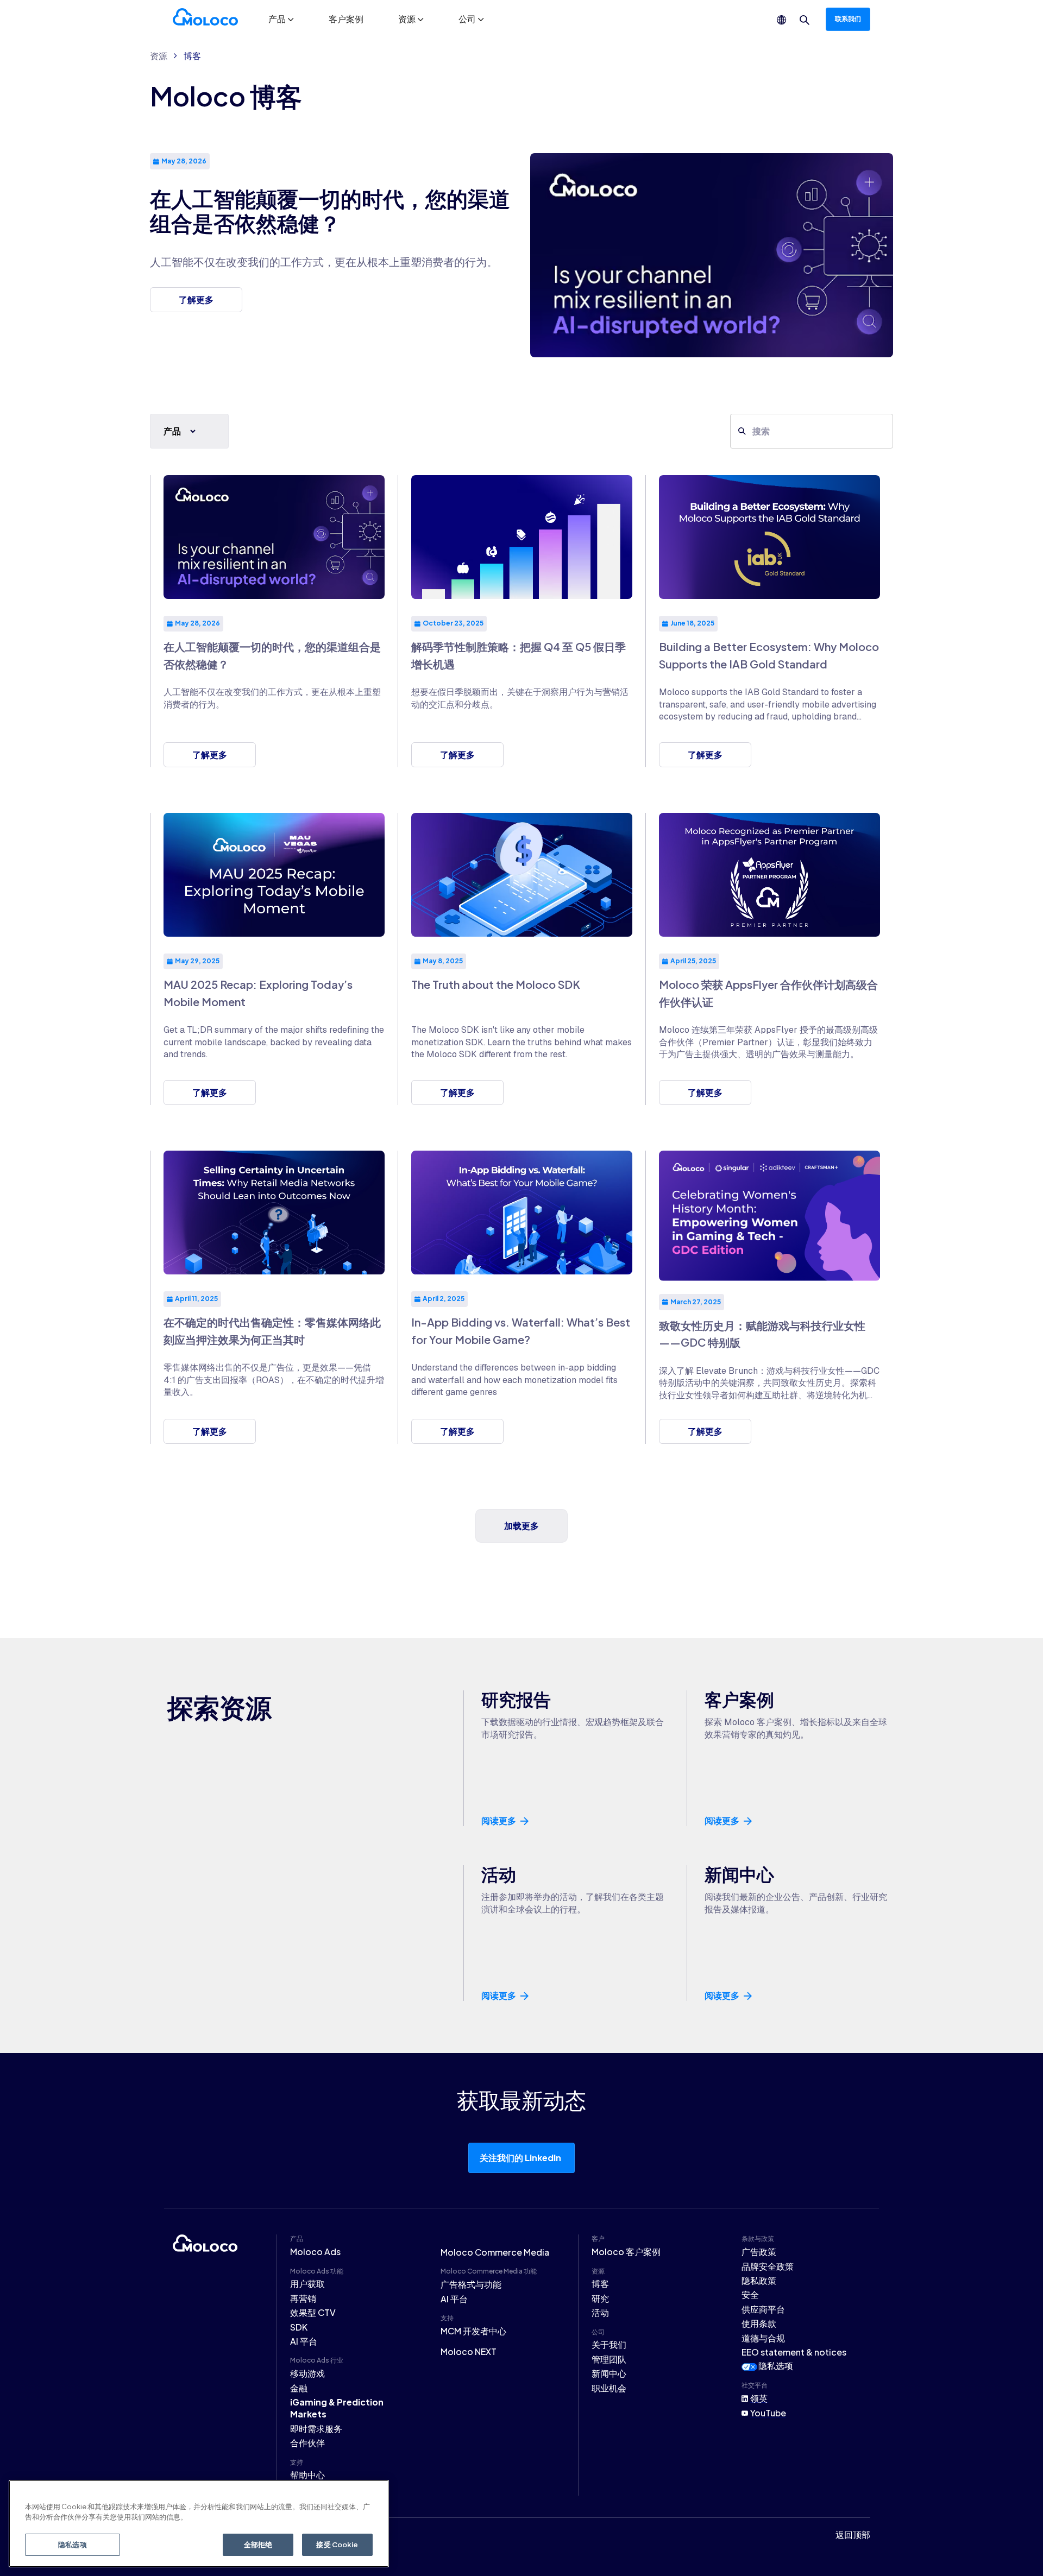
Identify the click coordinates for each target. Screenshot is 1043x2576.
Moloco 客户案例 (626, 2252)
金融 (299, 2388)
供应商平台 (763, 2309)
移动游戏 (307, 2373)
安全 (750, 2294)
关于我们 (609, 2344)
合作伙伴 (307, 2443)
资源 (159, 56)
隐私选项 (776, 2366)
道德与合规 (763, 2338)
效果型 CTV (313, 2312)
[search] (805, 20)
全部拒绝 (258, 2545)
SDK (299, 2327)
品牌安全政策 (768, 2266)
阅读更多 (499, 1821)
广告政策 (759, 2252)
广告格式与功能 (471, 2284)
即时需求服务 (316, 2429)
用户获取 (307, 2284)
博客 (192, 56)
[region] (199, 2524)
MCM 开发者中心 (473, 2331)
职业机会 (609, 2388)
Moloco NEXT (469, 2351)
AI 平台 (304, 2341)
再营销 (303, 2298)
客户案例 (346, 19)
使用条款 (759, 2323)
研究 (600, 2298)
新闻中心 (609, 2373)
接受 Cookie (337, 2545)
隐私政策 (759, 2280)
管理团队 (609, 2359)
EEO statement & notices (794, 2352)
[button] (281, 19)
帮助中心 (307, 2475)
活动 (600, 2312)
